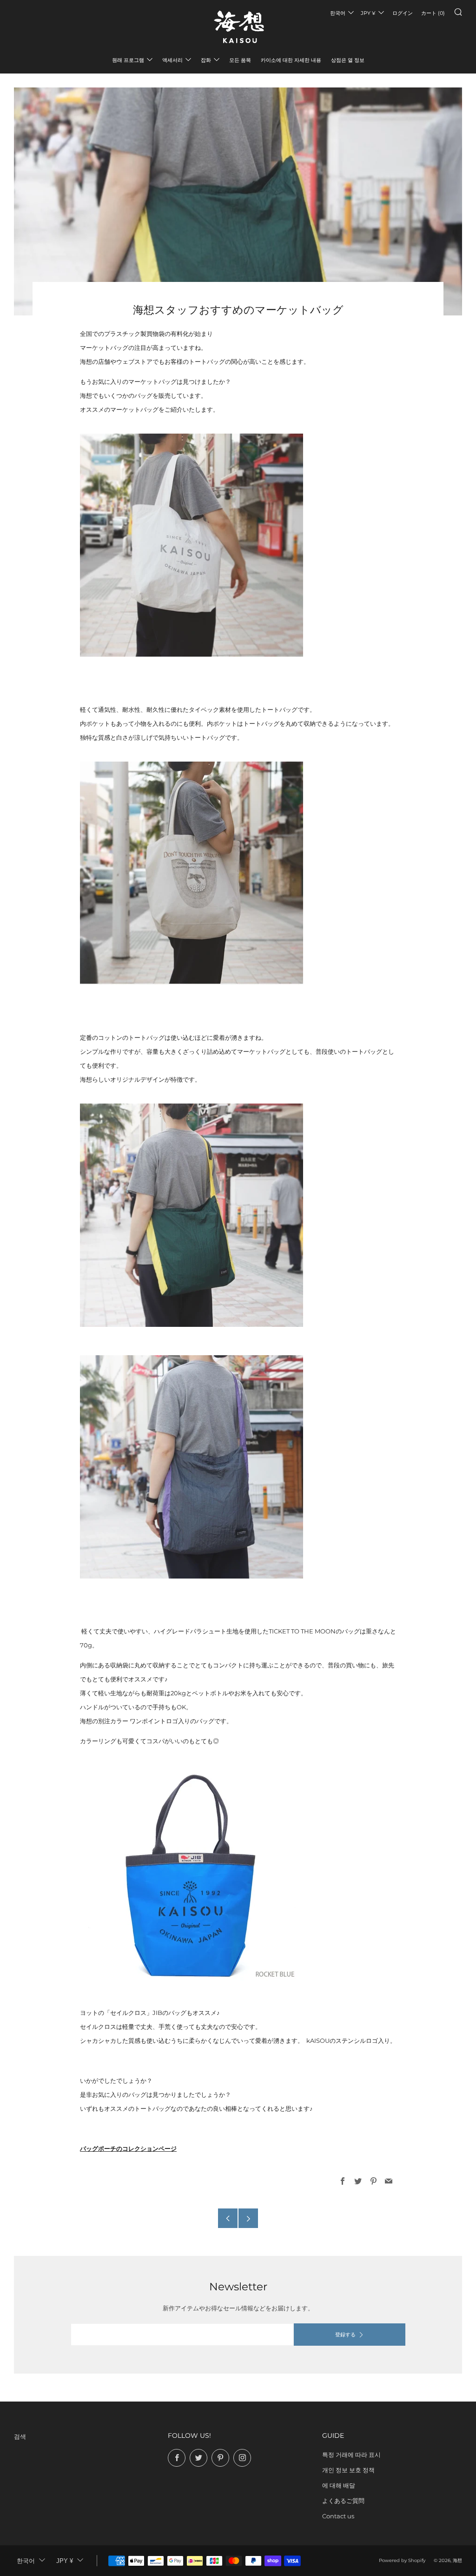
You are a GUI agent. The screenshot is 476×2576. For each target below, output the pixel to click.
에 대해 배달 (339, 2485)
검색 (20, 2436)
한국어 (338, 13)
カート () (433, 13)
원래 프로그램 (128, 60)
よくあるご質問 (343, 2501)
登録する (345, 2335)
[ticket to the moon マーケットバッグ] (192, 1215)
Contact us (338, 2516)
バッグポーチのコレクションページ (128, 2148)
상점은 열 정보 (348, 60)
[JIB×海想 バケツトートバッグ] (192, 1876)
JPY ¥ (368, 13)
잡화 (206, 60)
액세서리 (172, 60)
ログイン (403, 13)
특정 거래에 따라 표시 (351, 2455)
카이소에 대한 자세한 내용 (291, 60)
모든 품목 (240, 60)
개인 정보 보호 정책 (348, 2470)
